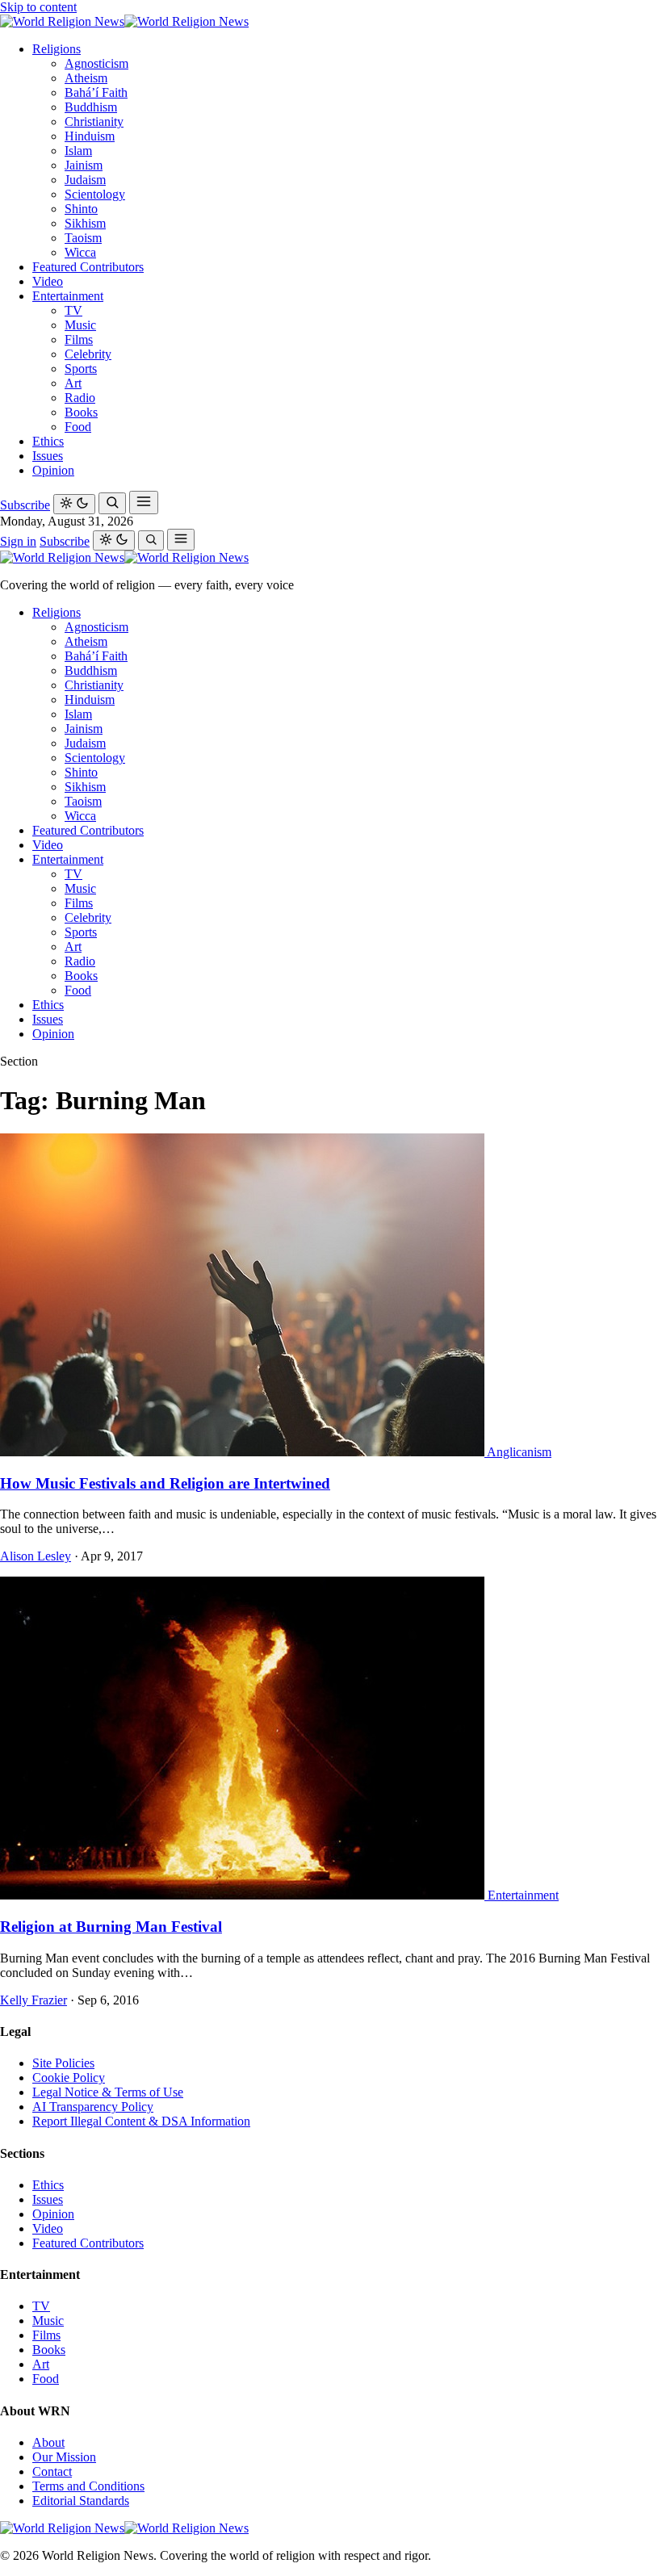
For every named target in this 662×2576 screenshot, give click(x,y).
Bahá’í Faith (96, 92)
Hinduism (90, 136)
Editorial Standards (81, 2501)
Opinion (53, 470)
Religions (57, 49)
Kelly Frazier (34, 2000)
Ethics (48, 441)
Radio (80, 398)
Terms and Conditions (88, 2486)
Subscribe (25, 505)
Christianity (94, 121)
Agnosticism (96, 63)
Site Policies (63, 2063)
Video (48, 281)
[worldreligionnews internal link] (124, 21)
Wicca (80, 252)
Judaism (85, 180)
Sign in (18, 541)
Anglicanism (519, 1452)
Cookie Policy (69, 2078)
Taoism (83, 238)
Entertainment (68, 296)
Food (78, 427)
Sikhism (85, 223)
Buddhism (91, 107)
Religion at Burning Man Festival (111, 1927)
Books (81, 412)
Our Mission (64, 2457)
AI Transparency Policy (93, 2107)
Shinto (81, 209)
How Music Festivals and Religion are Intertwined (165, 1483)
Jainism (84, 165)
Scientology (95, 194)
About (48, 2442)
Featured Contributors (88, 267)
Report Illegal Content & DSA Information (141, 2121)
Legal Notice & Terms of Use (108, 2092)
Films (79, 339)
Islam (78, 151)
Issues (48, 456)
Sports (81, 369)
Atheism (86, 78)
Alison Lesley (36, 1556)
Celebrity (88, 354)
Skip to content (38, 7)
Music (80, 325)
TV (73, 310)
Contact (52, 2471)
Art (73, 383)
